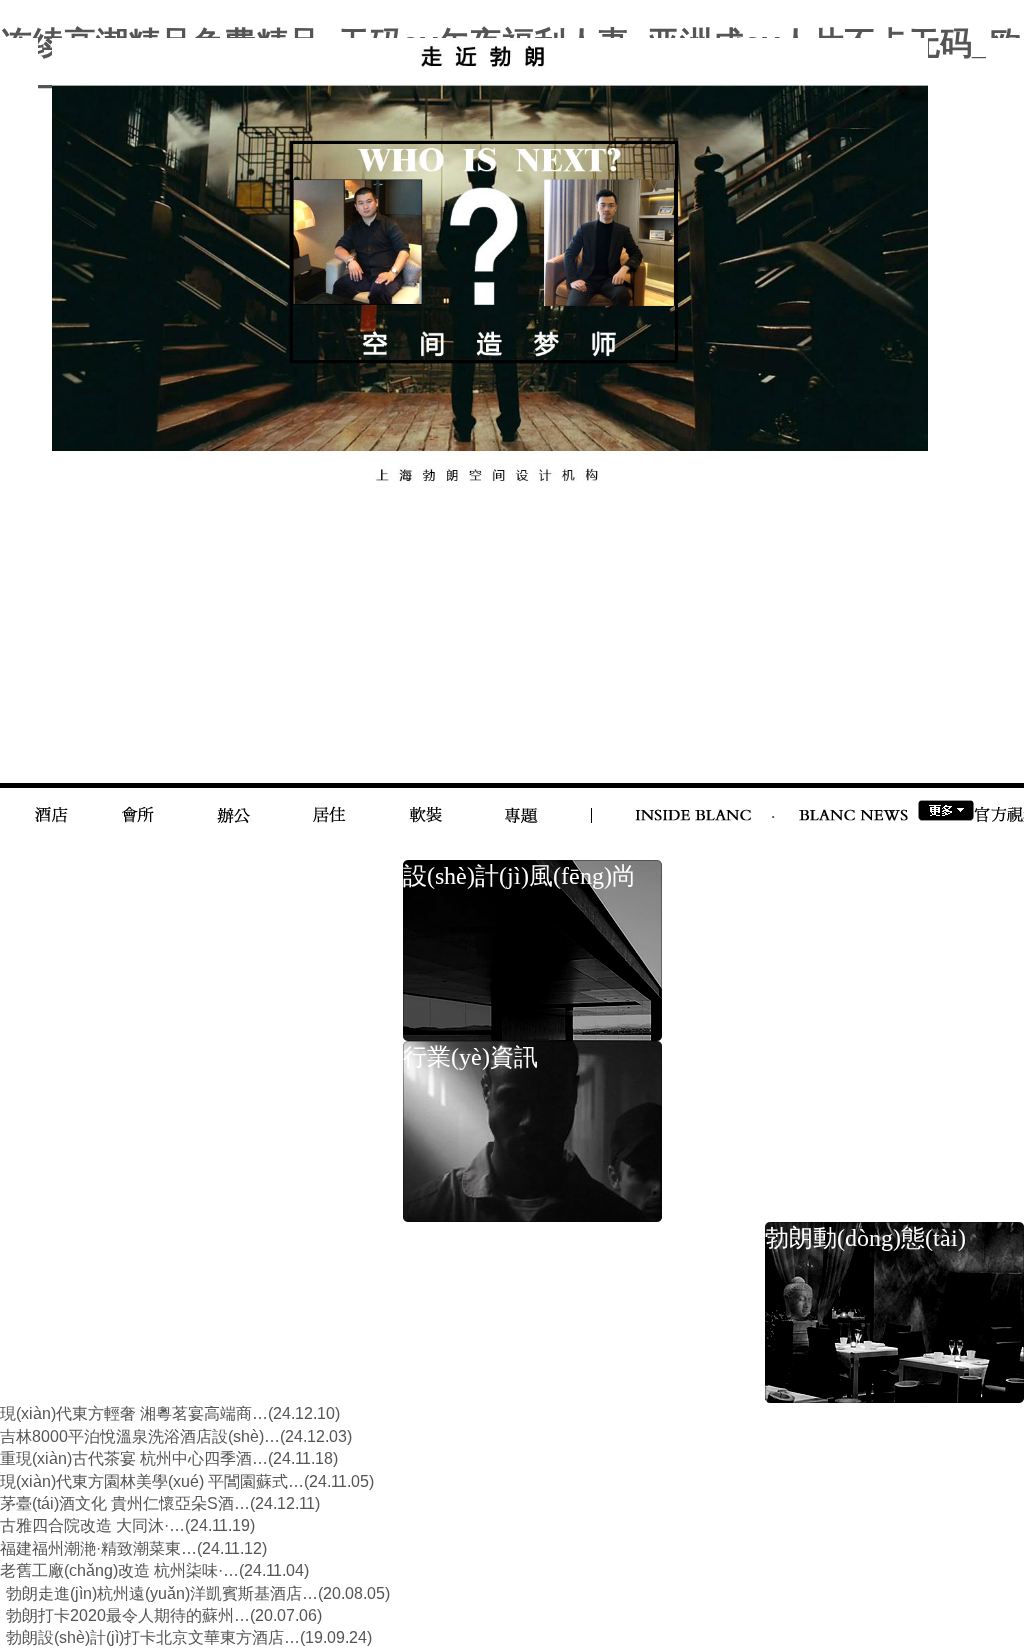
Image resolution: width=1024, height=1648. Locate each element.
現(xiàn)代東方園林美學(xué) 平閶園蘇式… (152, 1481)
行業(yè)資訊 (470, 1057)
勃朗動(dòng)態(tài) (865, 1238)
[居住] (329, 803)
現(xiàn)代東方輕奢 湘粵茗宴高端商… (134, 1413)
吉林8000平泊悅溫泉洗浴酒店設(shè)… (140, 1436)
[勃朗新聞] (853, 802)
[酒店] (51, 803)
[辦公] (233, 803)
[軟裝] (425, 803)
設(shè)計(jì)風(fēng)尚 (519, 876)
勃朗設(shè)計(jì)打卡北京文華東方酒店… (153, 1637)
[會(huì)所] (137, 803)
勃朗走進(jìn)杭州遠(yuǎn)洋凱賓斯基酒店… (162, 1593)
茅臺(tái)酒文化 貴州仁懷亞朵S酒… (125, 1503)
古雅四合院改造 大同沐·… (92, 1525)
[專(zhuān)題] (521, 803)
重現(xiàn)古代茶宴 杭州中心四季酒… (134, 1458)
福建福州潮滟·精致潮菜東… (98, 1548)
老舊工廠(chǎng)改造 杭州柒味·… (119, 1570)
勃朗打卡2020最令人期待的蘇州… (128, 1615)
